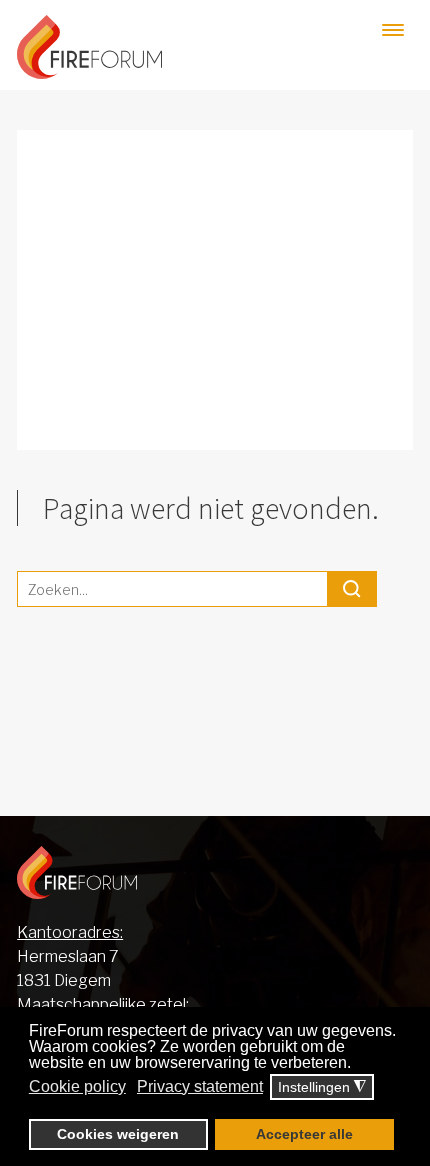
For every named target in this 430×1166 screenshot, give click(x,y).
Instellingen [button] (322, 1087)
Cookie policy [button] (77, 1086)
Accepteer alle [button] (304, 1134)
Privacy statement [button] (200, 1086)
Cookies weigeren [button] (118, 1134)
